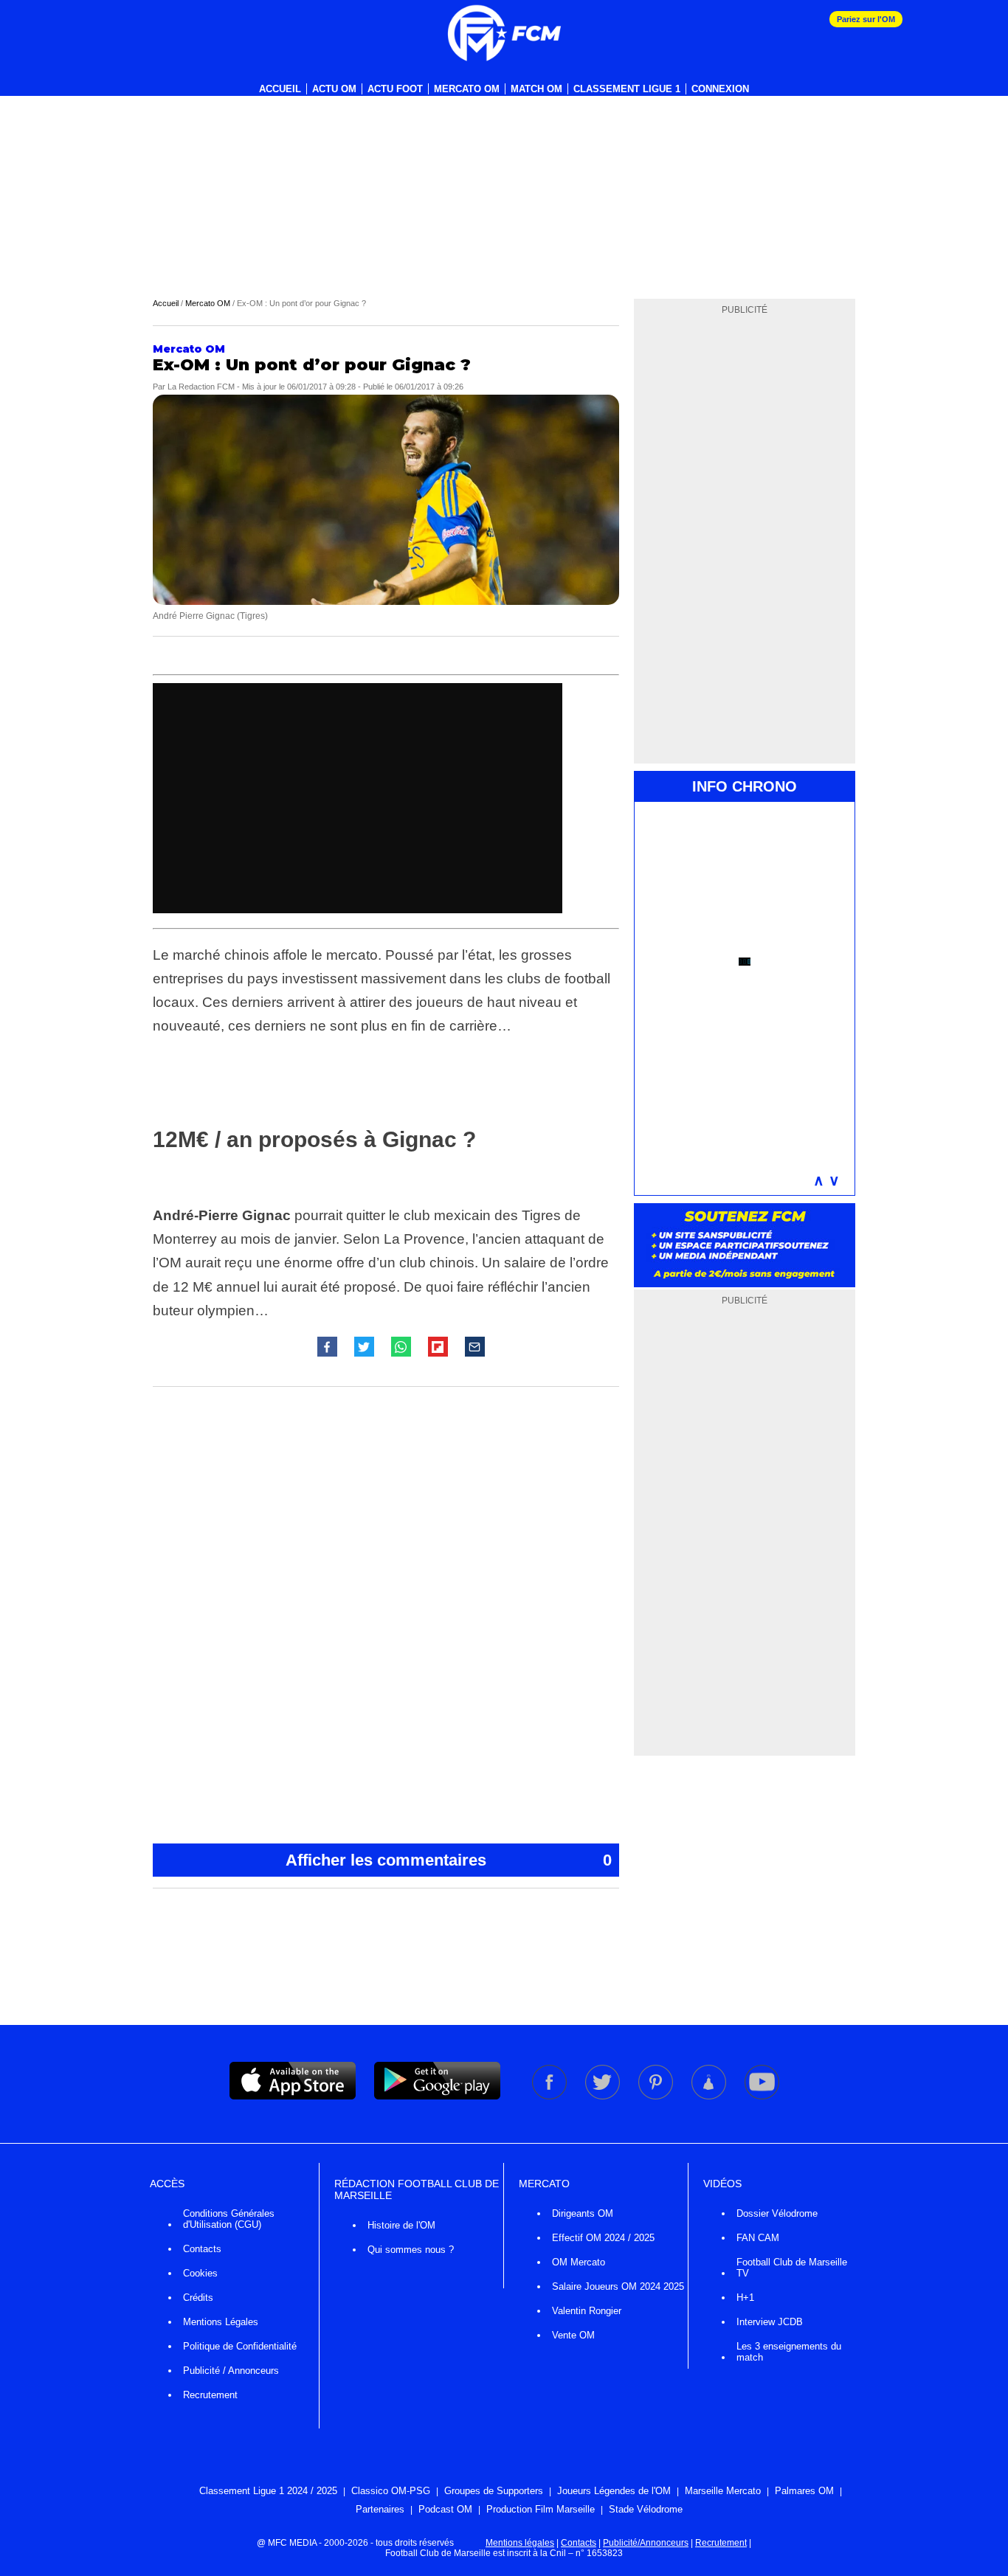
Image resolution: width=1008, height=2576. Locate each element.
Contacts (202, 2249)
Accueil (280, 89)
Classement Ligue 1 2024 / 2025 (268, 2491)
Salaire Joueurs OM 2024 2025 (618, 2286)
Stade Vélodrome (646, 2509)
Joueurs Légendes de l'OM (614, 2491)
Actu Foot (395, 89)
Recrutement (210, 2395)
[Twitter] (604, 2097)
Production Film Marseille (541, 2509)
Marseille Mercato (723, 2491)
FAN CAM (758, 2238)
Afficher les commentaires (449, 1860)
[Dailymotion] (710, 2097)
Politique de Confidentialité (240, 2346)
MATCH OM (536, 89)
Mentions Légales (221, 2322)
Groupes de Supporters (494, 2491)
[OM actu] (504, 33)
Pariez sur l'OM (866, 19)
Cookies (200, 2273)
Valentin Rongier (587, 2311)
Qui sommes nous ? (411, 2250)
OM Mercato (579, 2262)
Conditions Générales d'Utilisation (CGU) (229, 2219)
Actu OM (334, 89)
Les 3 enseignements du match (789, 2352)
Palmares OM (804, 2491)
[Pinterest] (657, 2097)
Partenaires (380, 2509)
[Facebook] (550, 2097)
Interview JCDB (770, 2322)
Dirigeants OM (583, 2213)
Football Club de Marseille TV (792, 2268)
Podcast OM (445, 2509)
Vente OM (573, 2335)
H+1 (745, 2298)
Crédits (198, 2298)
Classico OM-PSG (391, 2491)
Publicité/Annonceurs (646, 2543)
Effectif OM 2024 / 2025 (603, 2238)
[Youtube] (762, 2097)
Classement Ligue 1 (627, 89)
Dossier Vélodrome (777, 2213)
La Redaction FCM (201, 387)
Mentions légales (520, 2543)
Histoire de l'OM (401, 2225)
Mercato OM (467, 89)
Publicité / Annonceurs (231, 2371)
